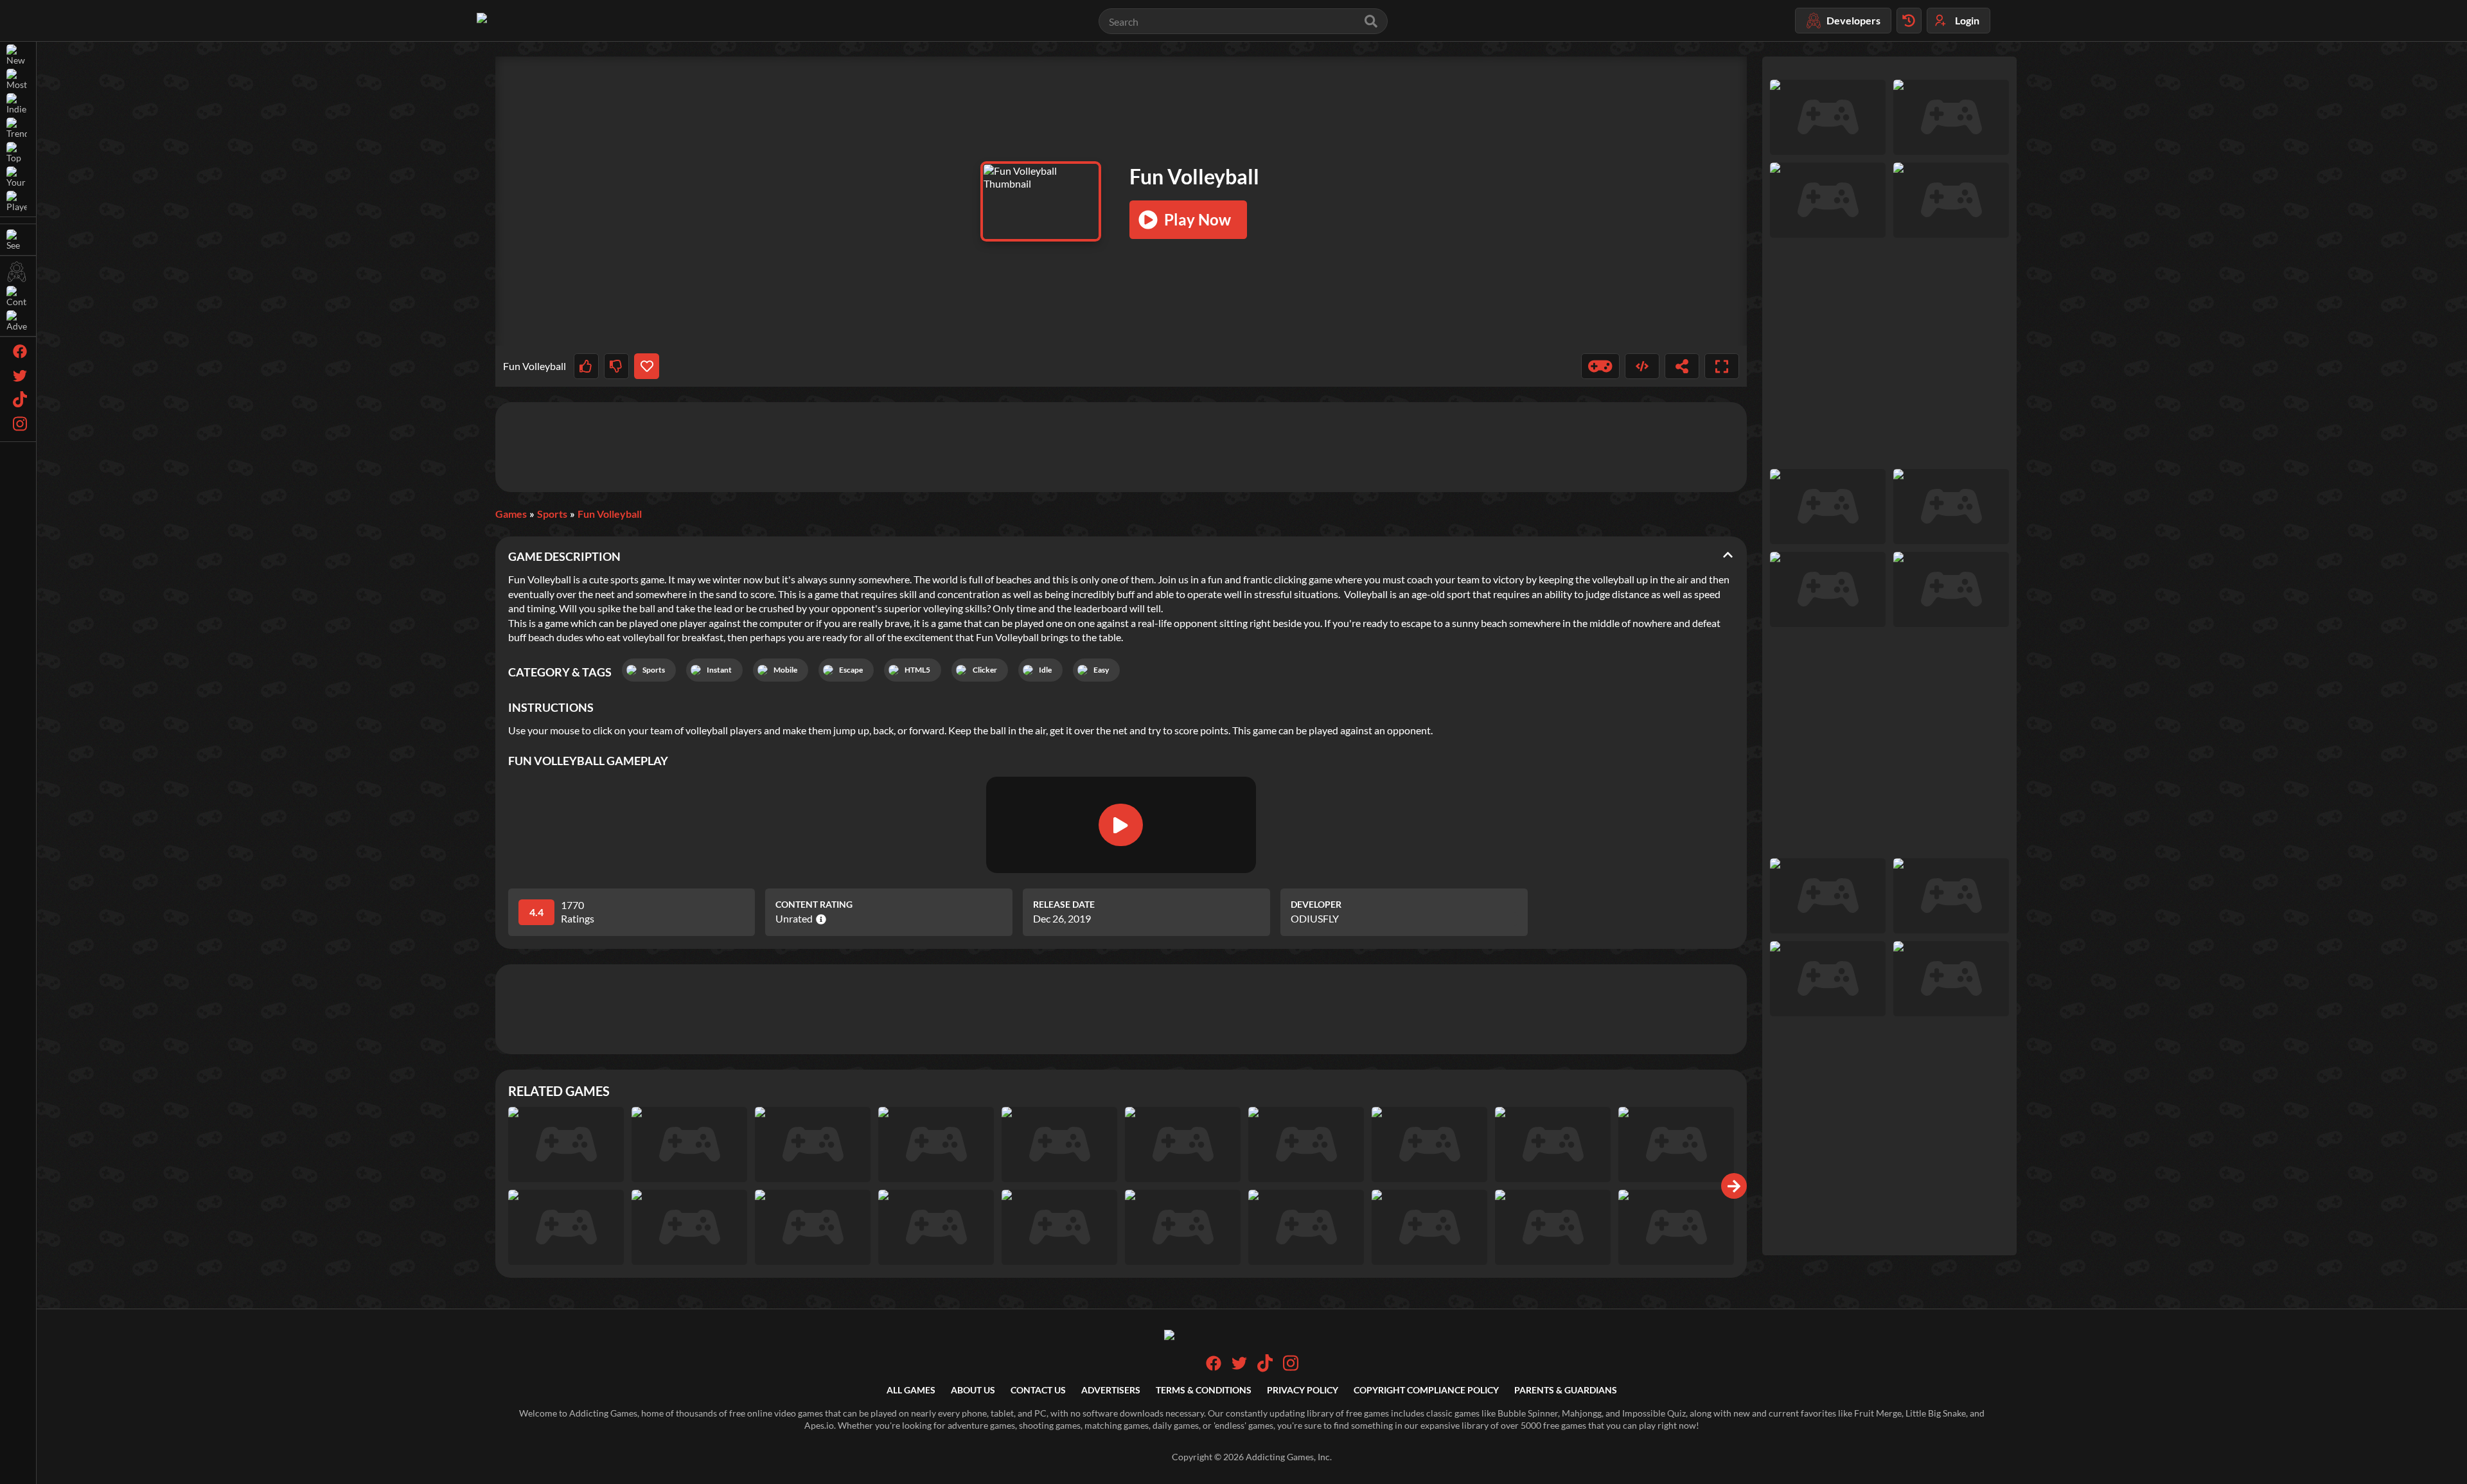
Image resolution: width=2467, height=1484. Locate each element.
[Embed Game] (1642, 366)
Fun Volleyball (610, 514)
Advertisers (1111, 1390)
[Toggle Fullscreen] (1722, 366)
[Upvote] (586, 366)
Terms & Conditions (1204, 1390)
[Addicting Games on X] (1239, 1367)
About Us (973, 1390)
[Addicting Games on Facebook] (1214, 1367)
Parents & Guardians (1566, 1390)
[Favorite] (647, 366)
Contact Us (1038, 1390)
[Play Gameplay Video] (1120, 825)
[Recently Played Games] (1909, 21)
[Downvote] (616, 366)
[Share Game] (1682, 366)
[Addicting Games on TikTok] (1265, 1369)
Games (511, 514)
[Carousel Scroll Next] (1734, 1186)
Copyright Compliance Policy (1426, 1390)
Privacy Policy (1303, 1390)
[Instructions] (1600, 366)
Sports (552, 514)
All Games (911, 1390)
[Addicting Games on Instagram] (1291, 1369)
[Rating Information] (819, 919)
